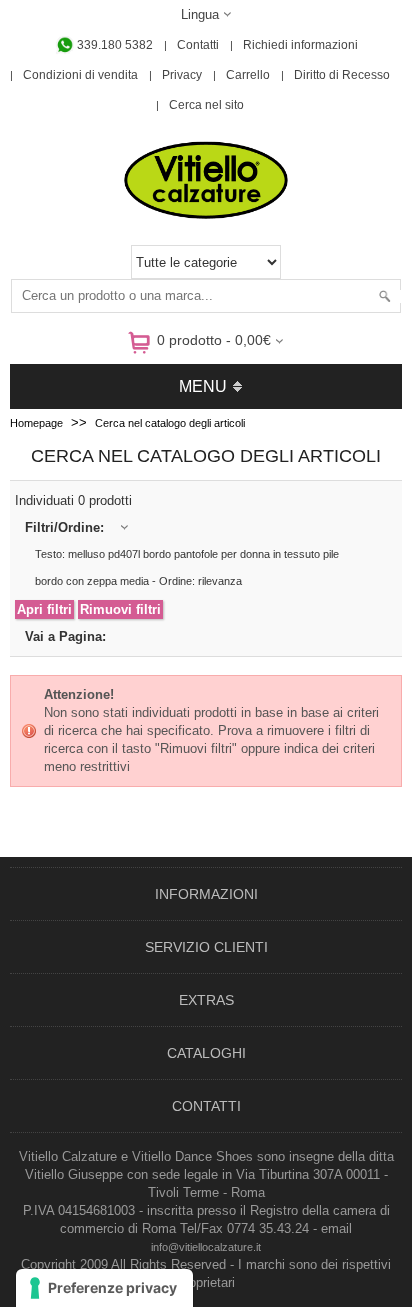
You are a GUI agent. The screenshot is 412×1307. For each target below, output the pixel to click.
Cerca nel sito (206, 105)
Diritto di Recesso (342, 75)
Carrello (248, 75)
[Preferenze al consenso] (104, 1288)
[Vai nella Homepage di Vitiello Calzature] (206, 215)
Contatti (198, 45)
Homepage (36, 423)
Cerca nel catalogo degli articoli (170, 423)
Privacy (182, 75)
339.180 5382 (113, 45)
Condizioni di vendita (80, 75)
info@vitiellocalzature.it (206, 1247)
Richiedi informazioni (300, 45)
